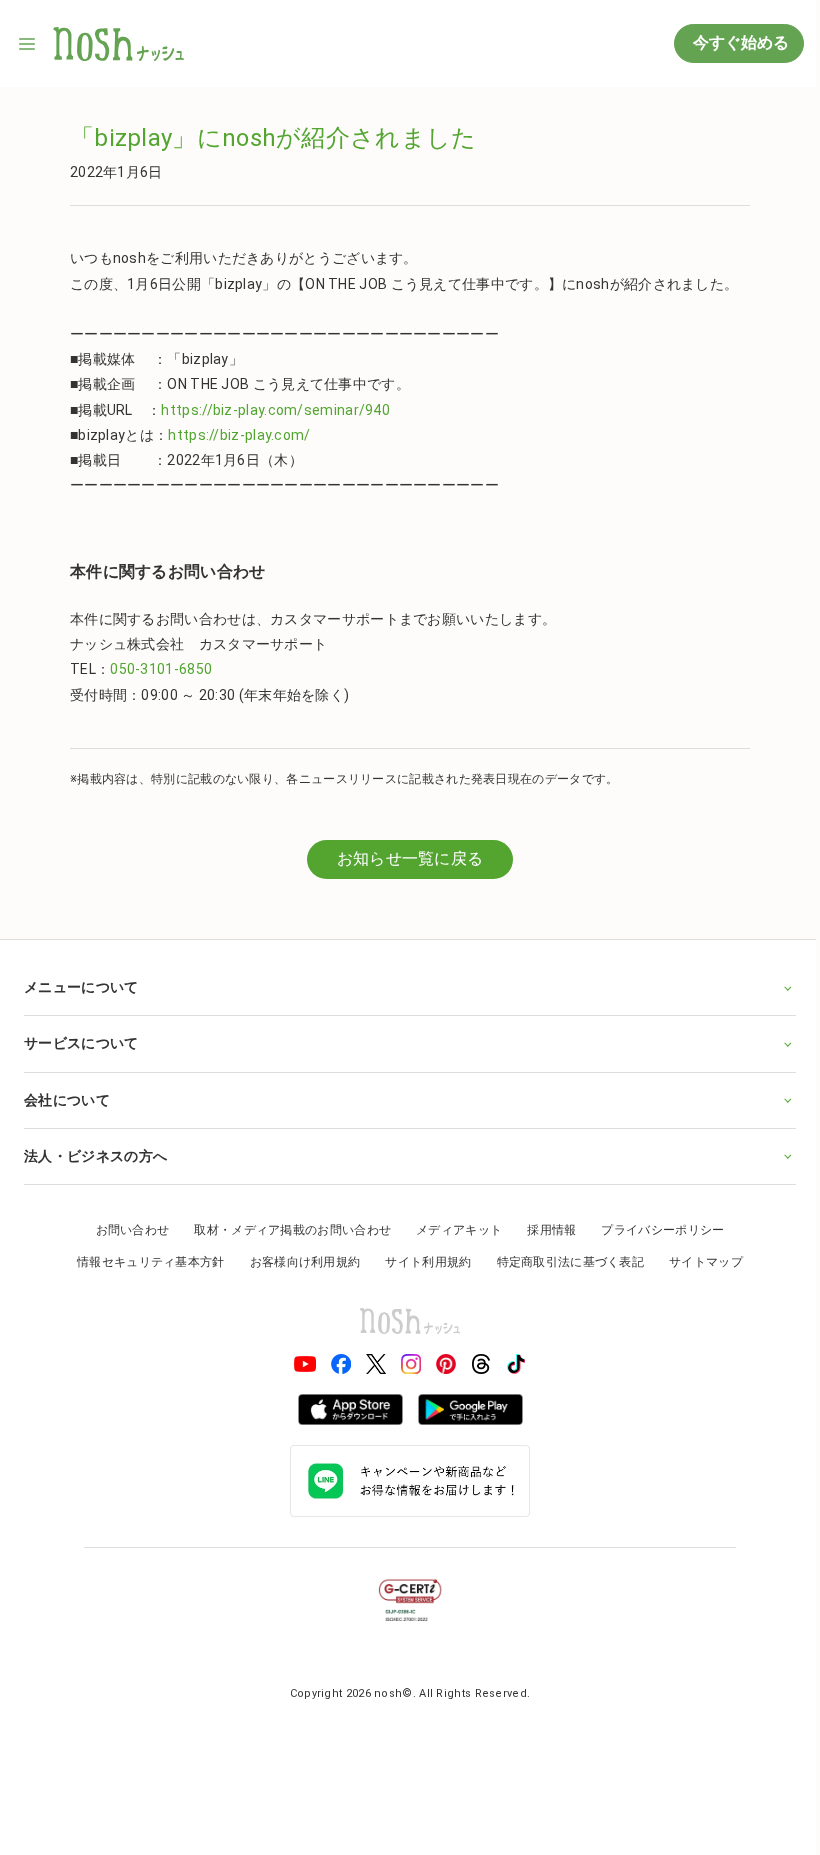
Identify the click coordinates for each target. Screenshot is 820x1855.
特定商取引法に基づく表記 (563, 1262)
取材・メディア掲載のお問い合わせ (285, 1230)
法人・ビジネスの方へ (95, 1156)
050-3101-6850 (161, 669)
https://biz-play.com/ (239, 435)
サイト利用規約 (421, 1262)
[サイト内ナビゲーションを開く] (28, 44)
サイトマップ (699, 1262)
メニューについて (81, 987)
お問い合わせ (125, 1230)
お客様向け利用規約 (297, 1262)
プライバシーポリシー (655, 1230)
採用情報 (544, 1230)
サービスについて (81, 1043)
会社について (67, 1100)
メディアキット (452, 1230)
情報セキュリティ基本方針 (144, 1262)
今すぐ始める (739, 42)
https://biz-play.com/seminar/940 (275, 410)
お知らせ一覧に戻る (410, 858)
